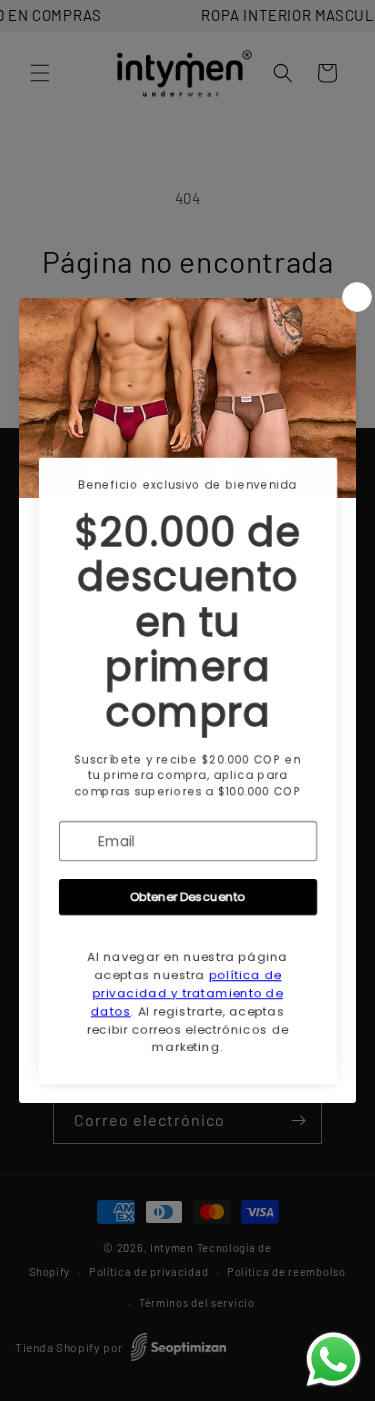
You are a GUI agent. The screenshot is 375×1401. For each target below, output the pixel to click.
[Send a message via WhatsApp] (333, 1359)
